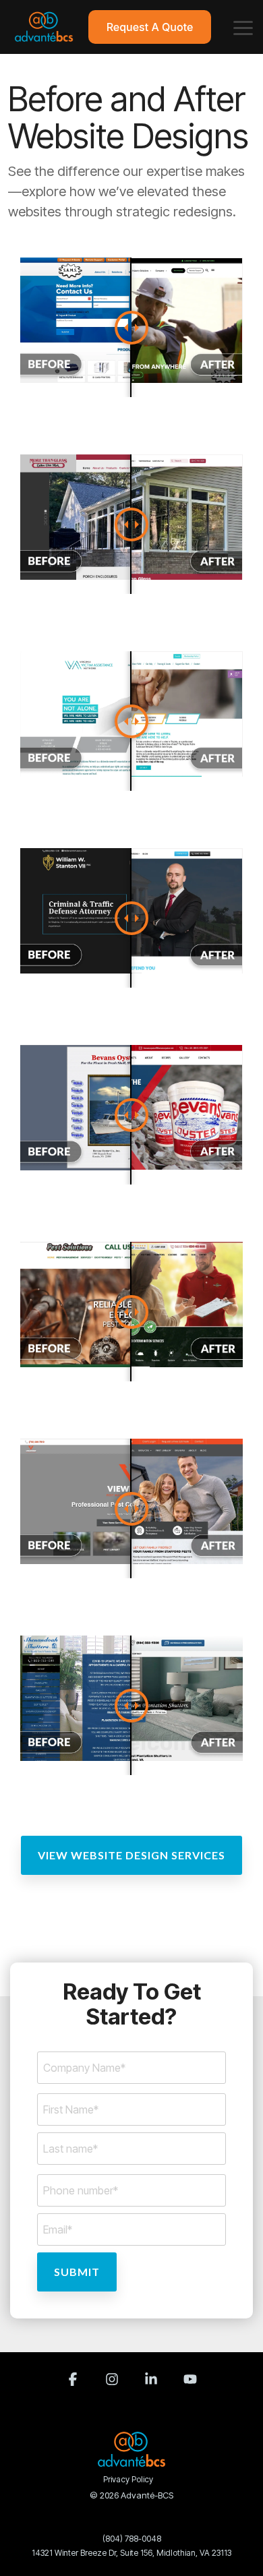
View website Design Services (131, 1855)
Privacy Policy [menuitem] (128, 2479)
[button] (243, 27)
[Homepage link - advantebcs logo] (131, 2459)
